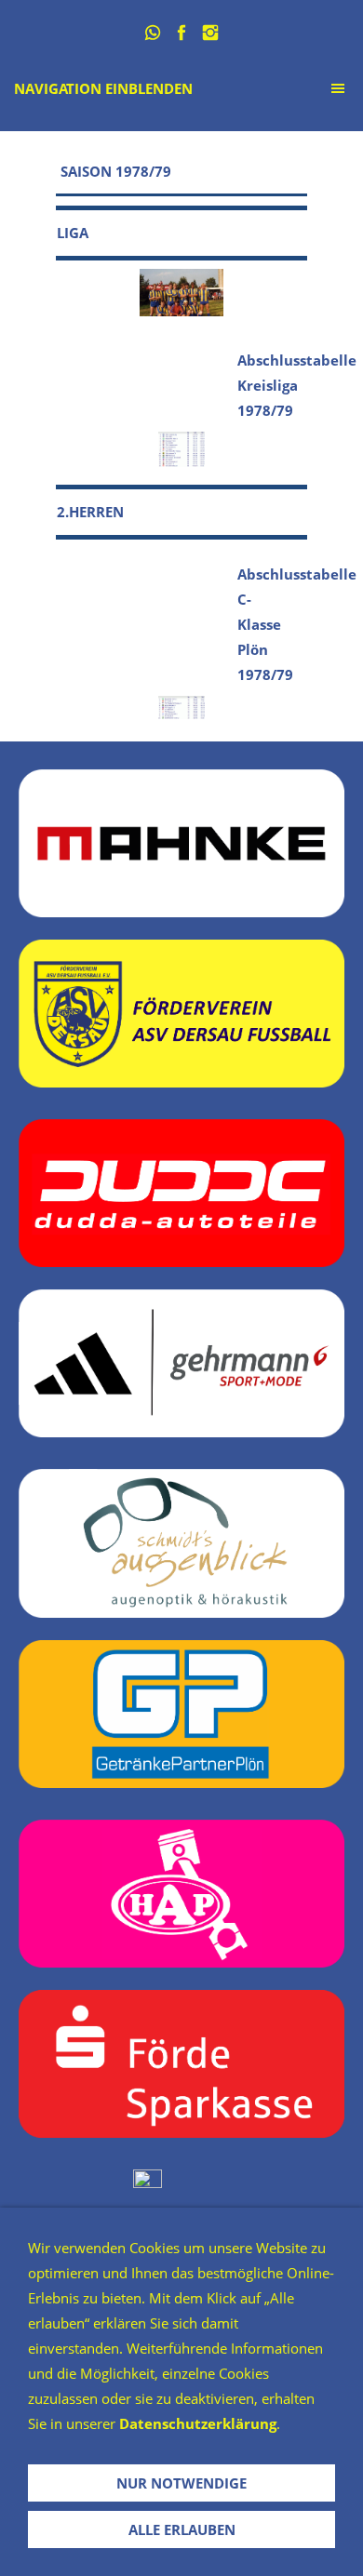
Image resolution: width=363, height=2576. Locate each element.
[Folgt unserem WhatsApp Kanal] (153, 33)
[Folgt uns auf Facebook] (182, 33)
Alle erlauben (182, 2529)
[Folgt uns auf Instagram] (211, 33)
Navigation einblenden (103, 88)
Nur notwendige (181, 2483)
